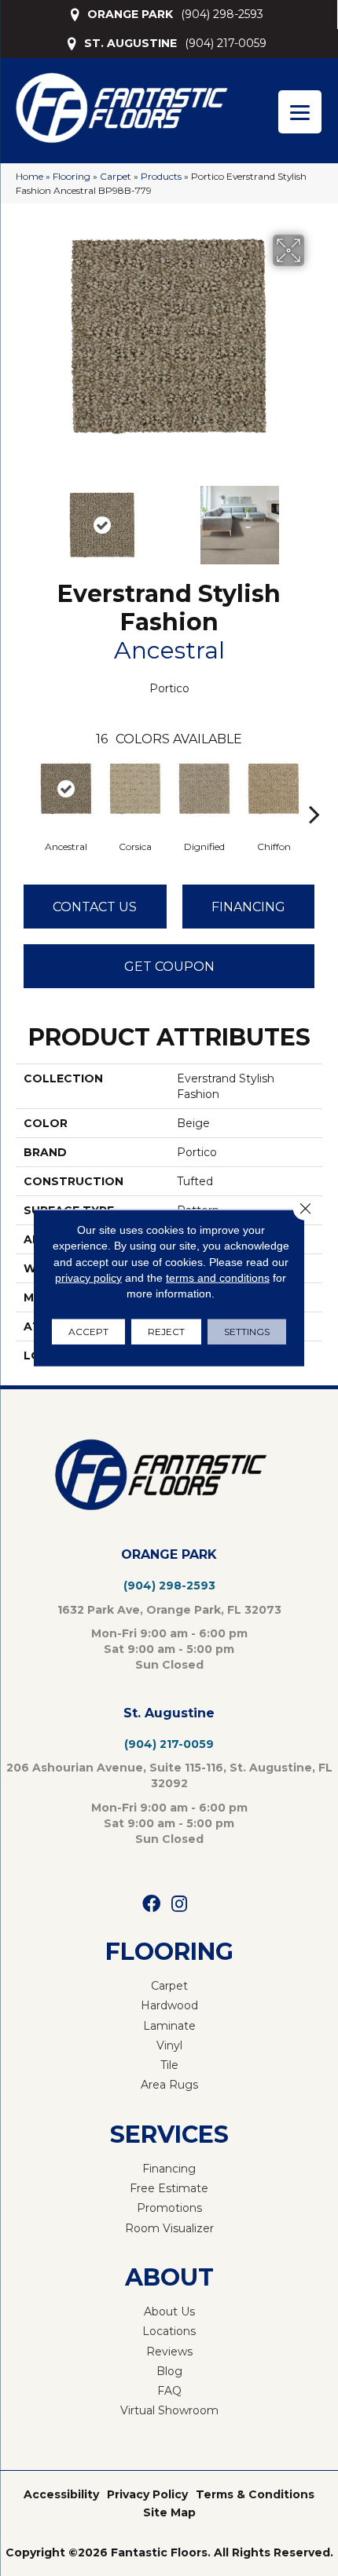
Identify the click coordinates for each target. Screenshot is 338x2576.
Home (29, 176)
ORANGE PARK (130, 14)
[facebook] (151, 1905)
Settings (247, 1332)
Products (161, 176)
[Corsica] (135, 789)
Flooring (72, 176)
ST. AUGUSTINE (130, 43)
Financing (248, 907)
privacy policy (88, 1278)
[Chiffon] (274, 789)
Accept (88, 1332)
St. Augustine (169, 1713)
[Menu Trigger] (300, 112)
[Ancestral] (66, 789)
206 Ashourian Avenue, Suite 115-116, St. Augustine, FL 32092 (169, 1775)
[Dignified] (204, 789)
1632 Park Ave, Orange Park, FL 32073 (169, 1610)
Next (314, 517)
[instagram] (179, 1905)
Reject (166, 1332)
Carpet (116, 176)
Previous (24, 517)
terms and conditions (218, 1278)
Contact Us (95, 907)
